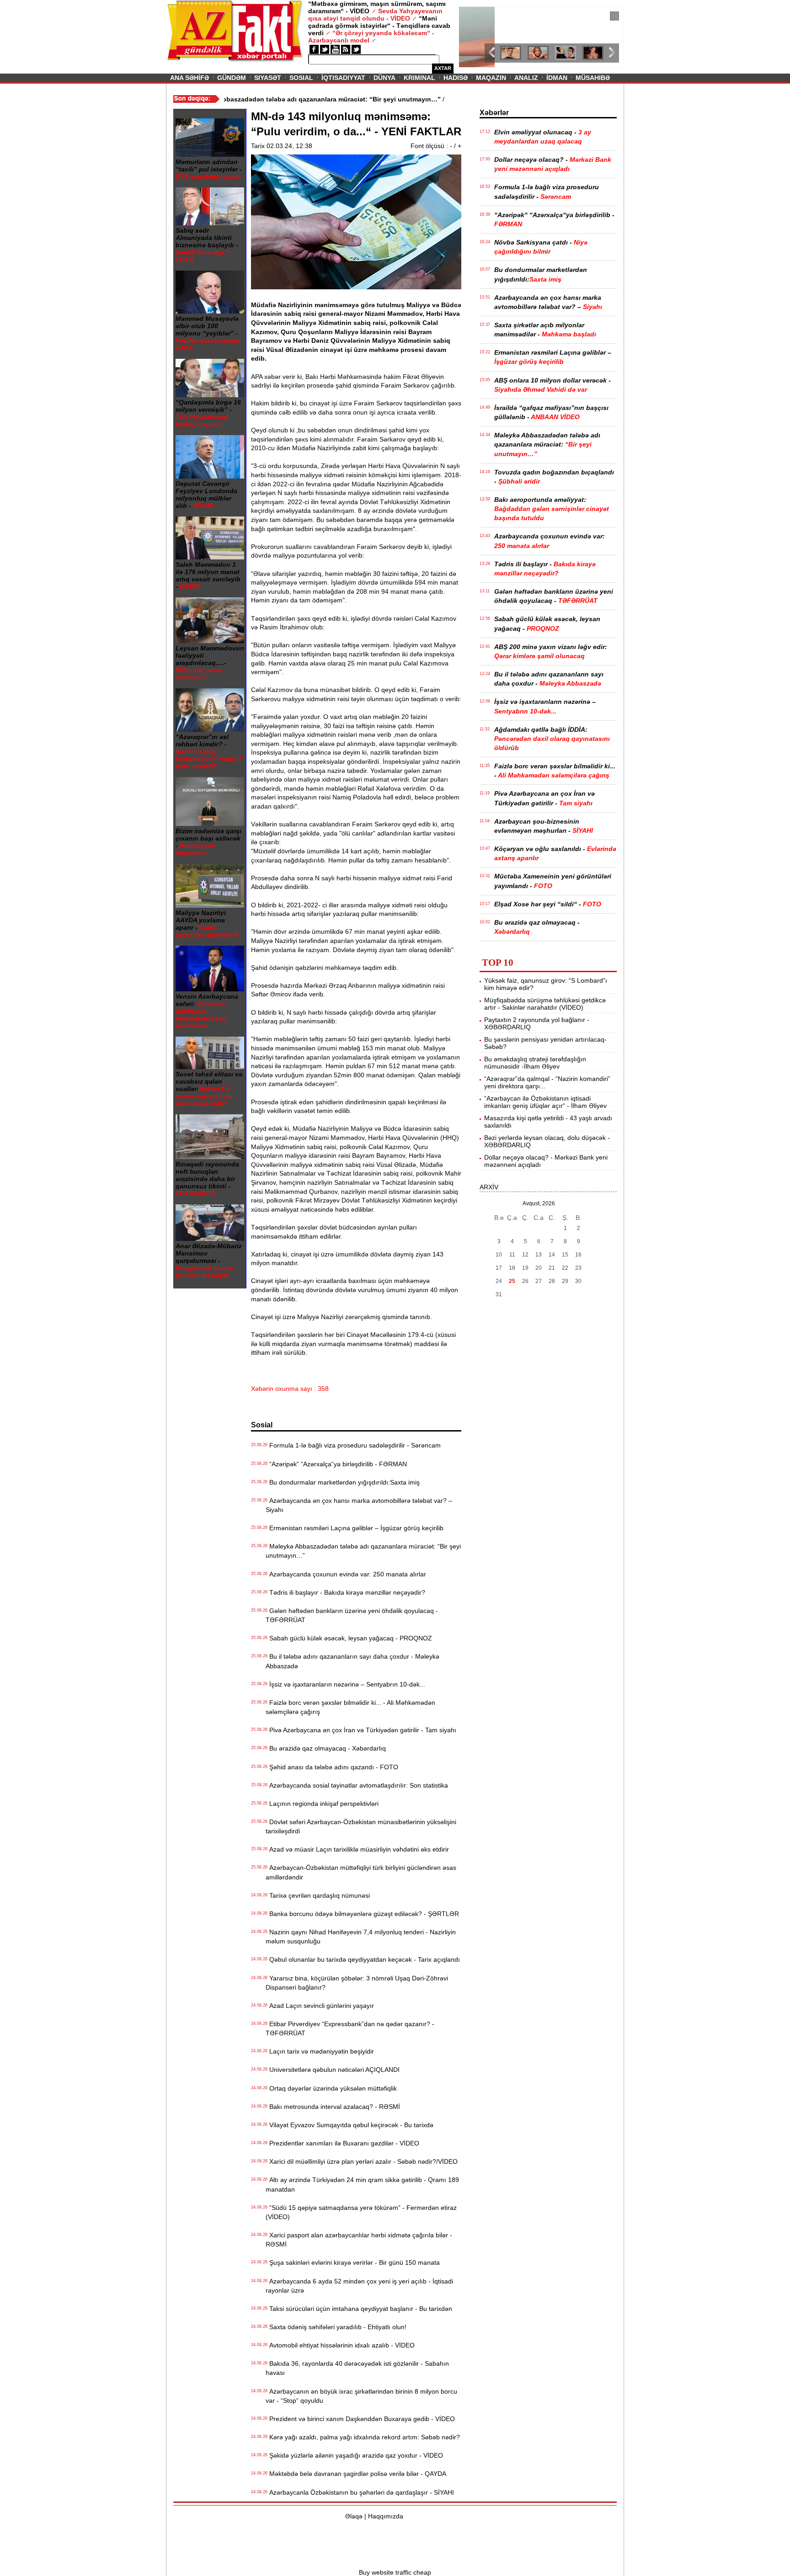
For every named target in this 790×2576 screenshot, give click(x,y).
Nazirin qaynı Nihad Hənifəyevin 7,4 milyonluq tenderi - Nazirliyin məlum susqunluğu (361, 1937)
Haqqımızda (386, 2516)
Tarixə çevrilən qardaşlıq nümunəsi (318, 1895)
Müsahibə (593, 78)
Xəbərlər (494, 113)
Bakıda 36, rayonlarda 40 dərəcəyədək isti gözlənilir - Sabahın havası (357, 2368)
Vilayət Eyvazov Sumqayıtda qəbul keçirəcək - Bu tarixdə (350, 2125)
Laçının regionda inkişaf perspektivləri (322, 1804)
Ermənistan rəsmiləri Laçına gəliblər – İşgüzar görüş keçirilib (355, 1528)
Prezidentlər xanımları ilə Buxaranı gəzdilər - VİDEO (342, 2143)
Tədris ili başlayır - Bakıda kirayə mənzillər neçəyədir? (345, 1592)
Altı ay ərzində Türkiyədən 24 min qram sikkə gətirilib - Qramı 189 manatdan (362, 2184)
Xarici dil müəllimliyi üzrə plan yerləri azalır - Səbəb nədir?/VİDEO (362, 2161)
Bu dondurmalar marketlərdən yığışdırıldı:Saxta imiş (343, 1482)
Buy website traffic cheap (395, 2572)
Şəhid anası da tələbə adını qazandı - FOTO (332, 1767)
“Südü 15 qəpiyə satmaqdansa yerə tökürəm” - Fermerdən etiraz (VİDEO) (361, 2212)
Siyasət (268, 78)
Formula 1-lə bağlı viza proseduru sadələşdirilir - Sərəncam (353, 1445)
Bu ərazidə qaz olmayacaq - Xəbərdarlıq (326, 1748)
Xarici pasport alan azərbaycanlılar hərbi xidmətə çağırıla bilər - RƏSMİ (359, 2240)
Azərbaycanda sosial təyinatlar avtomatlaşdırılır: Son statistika (357, 1785)
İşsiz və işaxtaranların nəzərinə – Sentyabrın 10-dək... (345, 1684)
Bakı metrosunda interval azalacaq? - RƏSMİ (333, 2107)
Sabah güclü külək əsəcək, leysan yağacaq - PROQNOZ (349, 1638)
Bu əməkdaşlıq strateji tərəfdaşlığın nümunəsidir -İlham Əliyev (535, 1063)
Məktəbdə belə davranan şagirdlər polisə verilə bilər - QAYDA (356, 2474)
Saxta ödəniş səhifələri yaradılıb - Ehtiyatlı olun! (336, 2327)
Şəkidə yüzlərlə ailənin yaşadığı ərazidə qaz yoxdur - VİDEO (354, 2455)
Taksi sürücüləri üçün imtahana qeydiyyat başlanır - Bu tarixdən (359, 2309)
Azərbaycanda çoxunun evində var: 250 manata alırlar (346, 1574)
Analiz (526, 78)
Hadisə (456, 78)
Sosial (301, 78)
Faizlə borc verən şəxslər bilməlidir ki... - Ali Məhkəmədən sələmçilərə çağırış (350, 1707)
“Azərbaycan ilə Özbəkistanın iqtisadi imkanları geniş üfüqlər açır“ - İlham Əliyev (545, 1102)
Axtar (443, 68)
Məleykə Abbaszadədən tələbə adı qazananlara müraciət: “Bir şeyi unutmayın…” (363, 1551)
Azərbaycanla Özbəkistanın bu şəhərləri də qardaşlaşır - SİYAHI (360, 2492)
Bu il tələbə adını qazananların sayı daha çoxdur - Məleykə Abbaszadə (352, 1661)
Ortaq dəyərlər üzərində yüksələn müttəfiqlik (331, 2088)
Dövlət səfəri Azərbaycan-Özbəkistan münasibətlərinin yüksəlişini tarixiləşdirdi (361, 1826)
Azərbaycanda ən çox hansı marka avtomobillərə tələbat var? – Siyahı (359, 1505)
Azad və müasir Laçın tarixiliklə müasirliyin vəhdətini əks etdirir (357, 1849)
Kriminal (419, 78)
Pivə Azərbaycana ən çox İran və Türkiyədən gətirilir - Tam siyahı (361, 1730)
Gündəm (232, 78)
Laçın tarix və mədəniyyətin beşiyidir (320, 2051)
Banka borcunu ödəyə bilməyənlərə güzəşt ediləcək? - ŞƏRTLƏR (362, 1914)
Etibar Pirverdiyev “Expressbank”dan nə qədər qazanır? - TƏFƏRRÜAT (350, 2028)
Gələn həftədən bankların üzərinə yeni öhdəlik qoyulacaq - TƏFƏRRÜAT (352, 1615)
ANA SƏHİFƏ (189, 78)
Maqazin (491, 78)
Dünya (384, 78)
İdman (557, 78)
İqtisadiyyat (343, 78)
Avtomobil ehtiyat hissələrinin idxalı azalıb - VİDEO (340, 2345)
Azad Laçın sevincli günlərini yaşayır (320, 2006)
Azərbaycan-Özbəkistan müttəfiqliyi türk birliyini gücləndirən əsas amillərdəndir (361, 1872)
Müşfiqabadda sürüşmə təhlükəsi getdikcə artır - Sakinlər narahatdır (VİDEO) (545, 1004)
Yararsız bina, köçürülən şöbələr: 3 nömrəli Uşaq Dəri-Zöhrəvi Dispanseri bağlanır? (357, 1983)
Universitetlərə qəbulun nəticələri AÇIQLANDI (333, 2070)
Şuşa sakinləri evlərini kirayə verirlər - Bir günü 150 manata (353, 2262)
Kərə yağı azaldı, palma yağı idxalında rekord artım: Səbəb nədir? (363, 2437)
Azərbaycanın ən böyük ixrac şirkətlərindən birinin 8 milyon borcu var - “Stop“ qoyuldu (361, 2396)
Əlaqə (354, 2516)
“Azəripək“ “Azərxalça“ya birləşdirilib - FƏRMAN (336, 1464)
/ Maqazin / (479, 17)
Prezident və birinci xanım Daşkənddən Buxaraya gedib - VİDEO (360, 2419)
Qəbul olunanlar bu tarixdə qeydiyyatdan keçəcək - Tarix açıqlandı (363, 1959)
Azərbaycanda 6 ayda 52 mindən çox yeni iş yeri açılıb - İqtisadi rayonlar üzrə (359, 2286)
